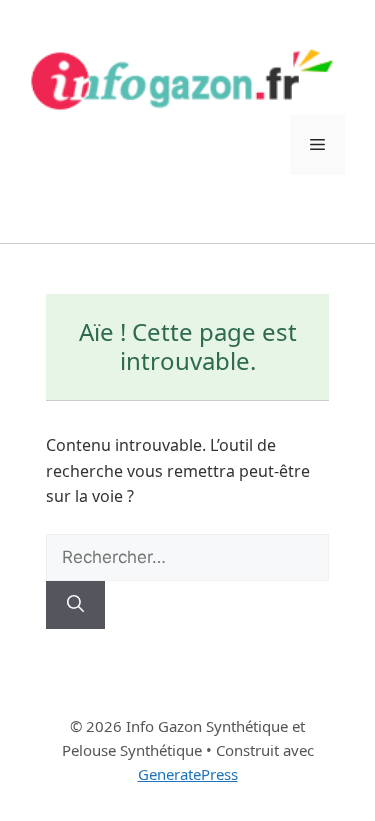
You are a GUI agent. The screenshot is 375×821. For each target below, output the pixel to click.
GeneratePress (188, 774)
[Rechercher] (75, 605)
